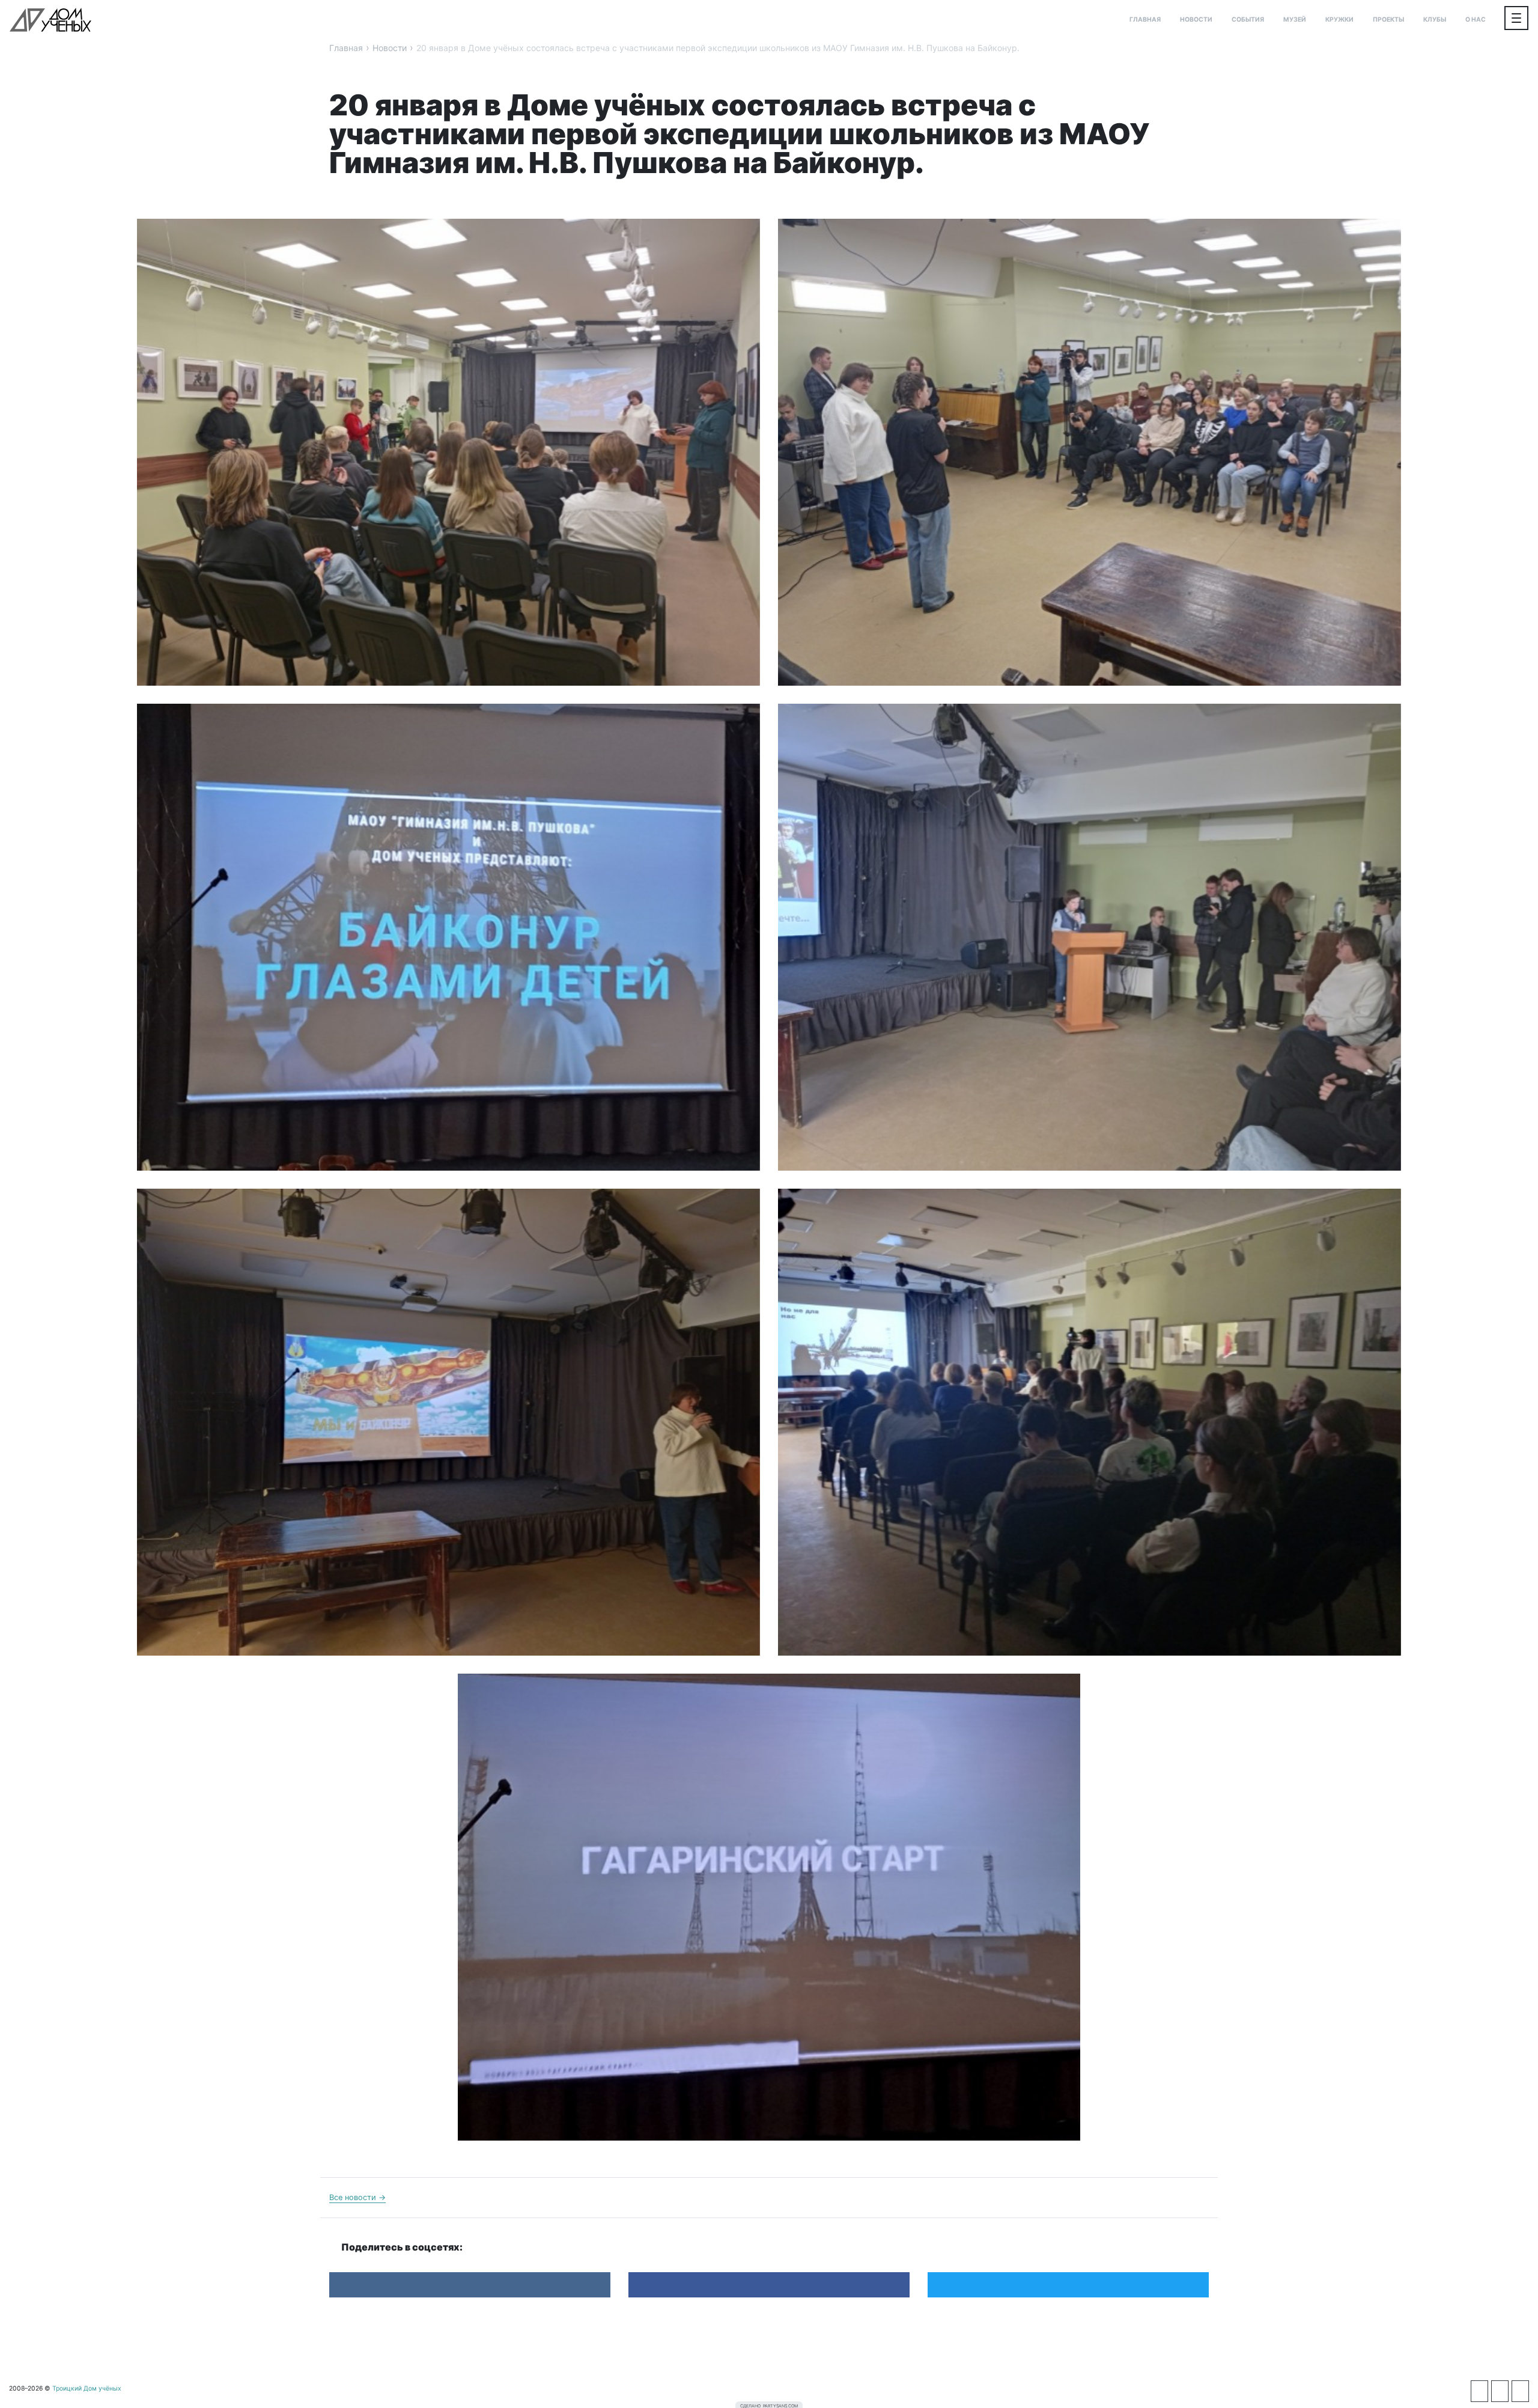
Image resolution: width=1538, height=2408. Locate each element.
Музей (1295, 20)
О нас (1476, 20)
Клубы (1435, 20)
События (1248, 20)
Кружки (1339, 20)
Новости (1196, 20)
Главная (1145, 20)
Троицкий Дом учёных (50, 20)
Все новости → (357, 2197)
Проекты (1388, 20)
